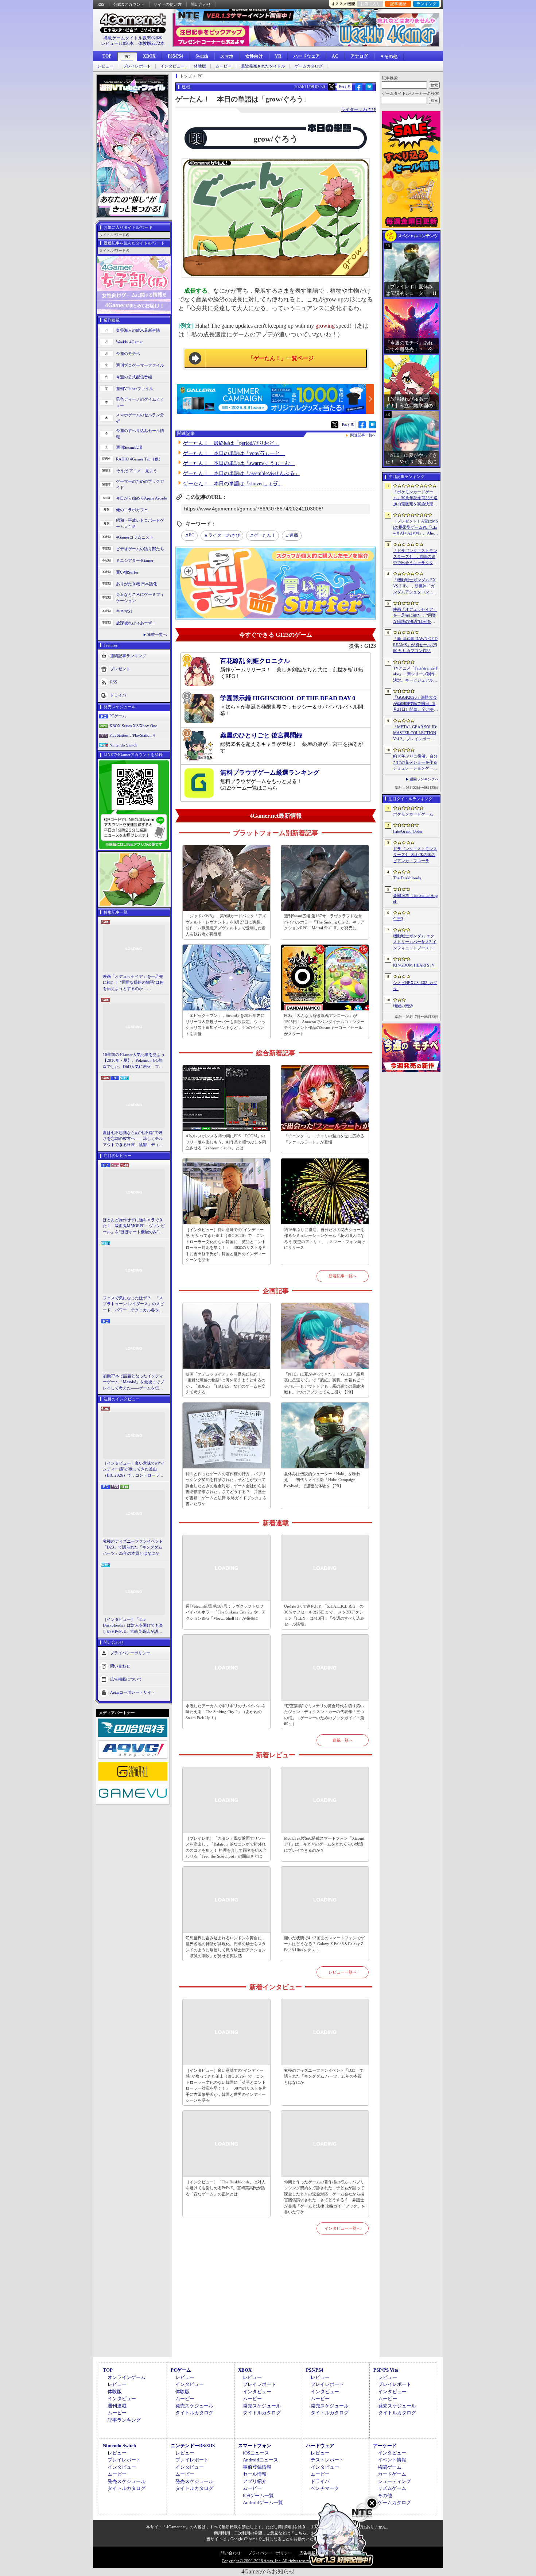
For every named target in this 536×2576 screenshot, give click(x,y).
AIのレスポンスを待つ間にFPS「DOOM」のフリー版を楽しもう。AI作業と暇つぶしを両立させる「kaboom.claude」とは (226, 1142)
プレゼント (120, 669)
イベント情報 (392, 2460)
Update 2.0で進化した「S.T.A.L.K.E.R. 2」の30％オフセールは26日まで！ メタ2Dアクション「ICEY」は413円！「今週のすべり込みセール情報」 (324, 1615)
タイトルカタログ (194, 2413)
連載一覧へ (157, 635)
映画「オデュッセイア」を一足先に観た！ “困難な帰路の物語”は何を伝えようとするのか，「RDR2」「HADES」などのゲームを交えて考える (133, 983)
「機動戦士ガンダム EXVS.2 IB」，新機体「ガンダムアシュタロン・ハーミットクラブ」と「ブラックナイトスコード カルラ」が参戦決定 (415, 586)
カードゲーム (392, 2474)
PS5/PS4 (176, 56)
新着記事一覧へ (343, 1276)
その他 (385, 2496)
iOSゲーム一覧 (258, 2496)
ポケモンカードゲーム (413, 814)
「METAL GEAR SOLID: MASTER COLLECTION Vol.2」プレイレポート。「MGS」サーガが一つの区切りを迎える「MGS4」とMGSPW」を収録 (415, 733)
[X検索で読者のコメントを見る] (331, 87)
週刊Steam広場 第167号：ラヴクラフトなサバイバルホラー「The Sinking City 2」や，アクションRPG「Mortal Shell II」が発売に (324, 922)
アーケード (385, 2446)
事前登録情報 (257, 2467)
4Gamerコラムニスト (135, 537)
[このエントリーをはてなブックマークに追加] (369, 89)
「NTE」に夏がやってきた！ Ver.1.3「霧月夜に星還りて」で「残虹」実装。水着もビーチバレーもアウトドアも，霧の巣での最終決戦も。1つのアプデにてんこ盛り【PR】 (324, 1383)
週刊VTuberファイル (135, 389)
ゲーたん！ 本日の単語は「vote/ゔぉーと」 (234, 453)
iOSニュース (256, 2453)
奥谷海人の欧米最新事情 (138, 330)
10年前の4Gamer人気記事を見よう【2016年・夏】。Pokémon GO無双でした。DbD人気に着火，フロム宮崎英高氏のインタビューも (134, 1061)
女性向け (254, 56)
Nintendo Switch (123, 745)
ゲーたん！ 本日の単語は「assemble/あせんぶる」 (241, 473)
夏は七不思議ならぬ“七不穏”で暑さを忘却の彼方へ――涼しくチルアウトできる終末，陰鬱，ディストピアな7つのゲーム (133, 1139)
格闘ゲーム (390, 2467)
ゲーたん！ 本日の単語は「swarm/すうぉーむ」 (239, 463)
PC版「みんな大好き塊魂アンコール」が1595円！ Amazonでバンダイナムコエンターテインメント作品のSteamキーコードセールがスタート (324, 1025)
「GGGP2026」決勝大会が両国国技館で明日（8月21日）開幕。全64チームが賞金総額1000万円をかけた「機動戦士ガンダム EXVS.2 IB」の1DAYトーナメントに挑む (415, 704)
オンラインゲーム (127, 2377)
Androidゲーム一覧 (263, 2502)
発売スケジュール (194, 2406)
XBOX (149, 56)
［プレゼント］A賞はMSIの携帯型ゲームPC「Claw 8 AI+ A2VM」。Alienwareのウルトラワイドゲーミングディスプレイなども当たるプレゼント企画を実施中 (415, 528)
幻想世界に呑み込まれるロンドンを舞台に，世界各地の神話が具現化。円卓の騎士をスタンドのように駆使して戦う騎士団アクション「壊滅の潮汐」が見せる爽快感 (226, 1947)
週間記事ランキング (128, 656)
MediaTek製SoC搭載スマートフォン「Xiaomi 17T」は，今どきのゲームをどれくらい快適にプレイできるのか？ (324, 1844)
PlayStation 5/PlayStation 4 (132, 735)
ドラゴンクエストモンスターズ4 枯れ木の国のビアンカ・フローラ (415, 855)
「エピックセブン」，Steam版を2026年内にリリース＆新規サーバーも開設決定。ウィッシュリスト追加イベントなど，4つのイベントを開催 (226, 1025)
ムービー (224, 66)
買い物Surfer (127, 572)
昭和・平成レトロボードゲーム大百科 (140, 523)
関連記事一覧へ (363, 435)
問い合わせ (201, 4)
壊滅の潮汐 (403, 1006)
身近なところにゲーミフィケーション (140, 597)
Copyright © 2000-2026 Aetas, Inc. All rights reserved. (268, 2561)
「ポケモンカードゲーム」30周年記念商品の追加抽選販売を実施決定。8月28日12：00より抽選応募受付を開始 (415, 498)
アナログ (359, 56)
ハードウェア (307, 56)
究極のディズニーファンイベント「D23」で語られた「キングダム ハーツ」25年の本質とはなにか (133, 1547)
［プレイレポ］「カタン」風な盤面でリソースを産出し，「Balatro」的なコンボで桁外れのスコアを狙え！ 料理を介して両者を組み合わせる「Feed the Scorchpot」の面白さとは (226, 1847)
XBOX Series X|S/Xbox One (133, 726)
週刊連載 (117, 2406)
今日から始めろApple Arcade (141, 498)
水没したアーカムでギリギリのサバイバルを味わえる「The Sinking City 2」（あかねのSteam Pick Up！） (226, 1712)
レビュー (105, 66)
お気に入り (370, 4)
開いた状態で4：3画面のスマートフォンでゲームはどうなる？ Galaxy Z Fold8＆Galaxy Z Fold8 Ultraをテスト (324, 1944)
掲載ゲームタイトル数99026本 (133, 38)
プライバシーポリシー (130, 1653)
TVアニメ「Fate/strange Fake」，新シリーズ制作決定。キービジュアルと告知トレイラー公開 (415, 675)
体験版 (200, 66)
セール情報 (255, 2474)
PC (127, 57)
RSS (101, 4)
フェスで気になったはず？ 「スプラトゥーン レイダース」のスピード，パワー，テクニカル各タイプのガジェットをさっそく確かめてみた (133, 1304)
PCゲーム (118, 716)
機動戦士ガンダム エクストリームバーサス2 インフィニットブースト (415, 942)
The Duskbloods (407, 878)
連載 (294, 535)
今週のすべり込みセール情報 (140, 434)
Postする (345, 87)
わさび (224, 535)
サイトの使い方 (168, 4)
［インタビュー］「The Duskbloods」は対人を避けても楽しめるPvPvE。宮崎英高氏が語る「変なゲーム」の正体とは (133, 1626)
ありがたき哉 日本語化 (137, 584)
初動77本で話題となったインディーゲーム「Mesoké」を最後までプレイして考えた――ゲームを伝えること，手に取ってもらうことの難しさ (133, 1383)
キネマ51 (124, 611)
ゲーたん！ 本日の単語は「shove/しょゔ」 (233, 484)
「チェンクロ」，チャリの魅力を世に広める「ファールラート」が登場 (324, 1139)
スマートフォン (255, 2446)
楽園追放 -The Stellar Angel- (415, 898)
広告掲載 (307, 2553)
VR (278, 56)
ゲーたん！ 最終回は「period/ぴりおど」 (231, 443)
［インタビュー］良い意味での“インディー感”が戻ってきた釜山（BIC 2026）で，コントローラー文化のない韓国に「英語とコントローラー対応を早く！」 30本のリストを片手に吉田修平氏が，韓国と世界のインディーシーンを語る (134, 1470)
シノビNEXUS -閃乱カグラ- (415, 986)
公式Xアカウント (129, 4)
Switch (202, 56)
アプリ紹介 (255, 2481)
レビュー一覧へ (343, 1972)
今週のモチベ (128, 354)
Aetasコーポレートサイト (133, 1692)
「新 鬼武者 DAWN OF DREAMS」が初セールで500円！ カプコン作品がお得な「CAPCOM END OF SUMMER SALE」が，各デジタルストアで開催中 (415, 645)
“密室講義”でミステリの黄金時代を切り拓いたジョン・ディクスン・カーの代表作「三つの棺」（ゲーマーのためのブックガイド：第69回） (324, 1715)
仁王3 (398, 919)
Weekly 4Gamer (129, 342)
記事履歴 (398, 4)
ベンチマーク (325, 2488)
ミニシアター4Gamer (135, 560)
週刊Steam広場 (129, 447)
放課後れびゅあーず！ (136, 623)
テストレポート (327, 2460)
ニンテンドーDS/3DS (193, 2446)
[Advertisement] (276, 2304)
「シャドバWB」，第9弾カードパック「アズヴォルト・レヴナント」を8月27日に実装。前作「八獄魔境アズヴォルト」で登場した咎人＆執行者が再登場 (226, 925)
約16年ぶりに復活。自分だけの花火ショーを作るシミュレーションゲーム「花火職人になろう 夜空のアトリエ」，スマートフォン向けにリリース (325, 1239)
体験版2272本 (151, 43)
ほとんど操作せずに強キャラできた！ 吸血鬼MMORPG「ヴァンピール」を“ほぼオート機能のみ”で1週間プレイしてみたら (134, 1226)
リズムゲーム (392, 2488)
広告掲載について (126, 1679)
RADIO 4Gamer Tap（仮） (139, 459)
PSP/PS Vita (386, 2370)
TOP (107, 56)
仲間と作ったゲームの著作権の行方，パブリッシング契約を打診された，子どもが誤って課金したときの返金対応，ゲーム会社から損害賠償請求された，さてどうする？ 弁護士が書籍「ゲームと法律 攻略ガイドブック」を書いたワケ (226, 1489)
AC (335, 56)
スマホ (227, 56)
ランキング (426, 4)
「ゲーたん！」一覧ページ (281, 358)
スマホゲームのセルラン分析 (140, 418)
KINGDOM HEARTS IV (414, 965)
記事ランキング (124, 2420)
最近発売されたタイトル (263, 66)
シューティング (394, 2481)
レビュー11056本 (117, 43)
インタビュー (172, 66)
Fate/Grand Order (408, 831)
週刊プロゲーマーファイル (140, 365)
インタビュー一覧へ (343, 2228)
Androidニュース (261, 2460)
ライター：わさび (358, 109)
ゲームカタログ (309, 66)
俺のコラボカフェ (132, 510)
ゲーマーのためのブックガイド (140, 484)
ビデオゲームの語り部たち (140, 549)
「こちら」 (300, 2533)
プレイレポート (137, 66)
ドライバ (118, 695)
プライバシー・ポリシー (270, 2553)
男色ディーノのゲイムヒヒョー (140, 402)
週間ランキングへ (424, 779)
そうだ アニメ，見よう (137, 471)
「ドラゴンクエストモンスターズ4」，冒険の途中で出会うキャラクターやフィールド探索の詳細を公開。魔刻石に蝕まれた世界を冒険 (415, 557)
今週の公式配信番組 (134, 377)
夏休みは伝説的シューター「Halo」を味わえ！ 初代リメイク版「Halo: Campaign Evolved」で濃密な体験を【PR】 (322, 1480)
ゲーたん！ (265, 535)
